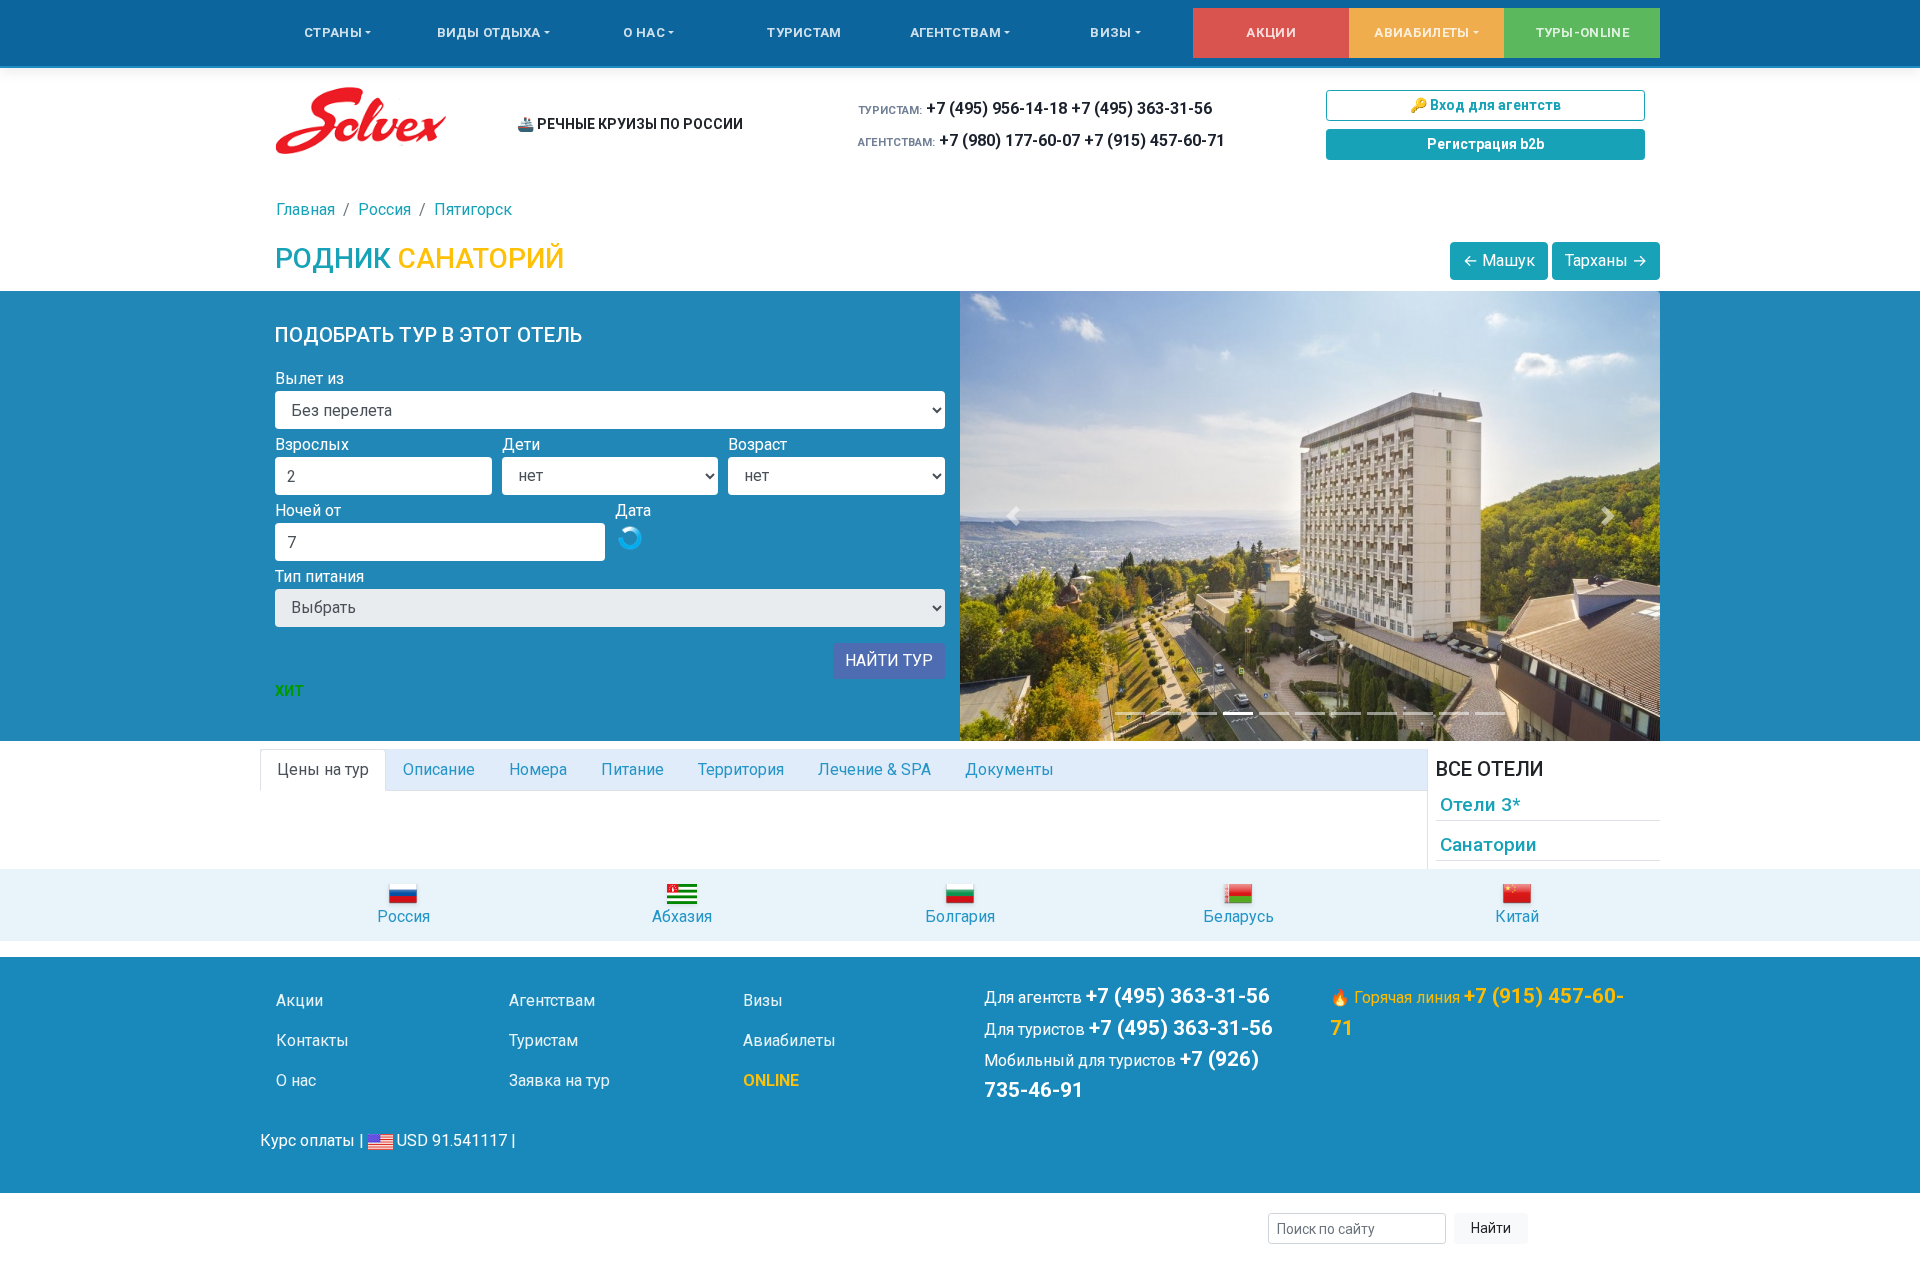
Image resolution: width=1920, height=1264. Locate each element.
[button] (1012, 516)
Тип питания (319, 576)
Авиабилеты (1421, 32)
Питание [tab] (632, 769)
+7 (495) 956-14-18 (996, 108)
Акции (1271, 32)
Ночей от (308, 510)
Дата (633, 510)
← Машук (1499, 260)
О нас (644, 32)
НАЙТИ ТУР (889, 660)
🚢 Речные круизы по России (630, 124)
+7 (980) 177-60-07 (1009, 140)
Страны (333, 32)
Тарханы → (1606, 260)
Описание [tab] (439, 769)
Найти (1491, 1228)
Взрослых (312, 444)
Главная (305, 209)
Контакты (312, 1040)
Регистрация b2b (1485, 144)
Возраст (757, 444)
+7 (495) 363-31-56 (1141, 108)
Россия (384, 209)
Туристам (804, 32)
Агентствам (955, 32)
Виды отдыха (489, 32)
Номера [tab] (538, 769)
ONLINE (771, 1080)
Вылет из (309, 378)
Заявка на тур (559, 1080)
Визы (1110, 32)
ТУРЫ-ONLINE (1582, 32)
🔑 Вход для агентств (1485, 105)
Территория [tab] (741, 769)
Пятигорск (473, 209)
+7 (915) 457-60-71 (1154, 140)
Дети (521, 444)
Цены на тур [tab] (323, 769)
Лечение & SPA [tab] (874, 769)
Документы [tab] (1009, 769)
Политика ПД (580, 1229)
